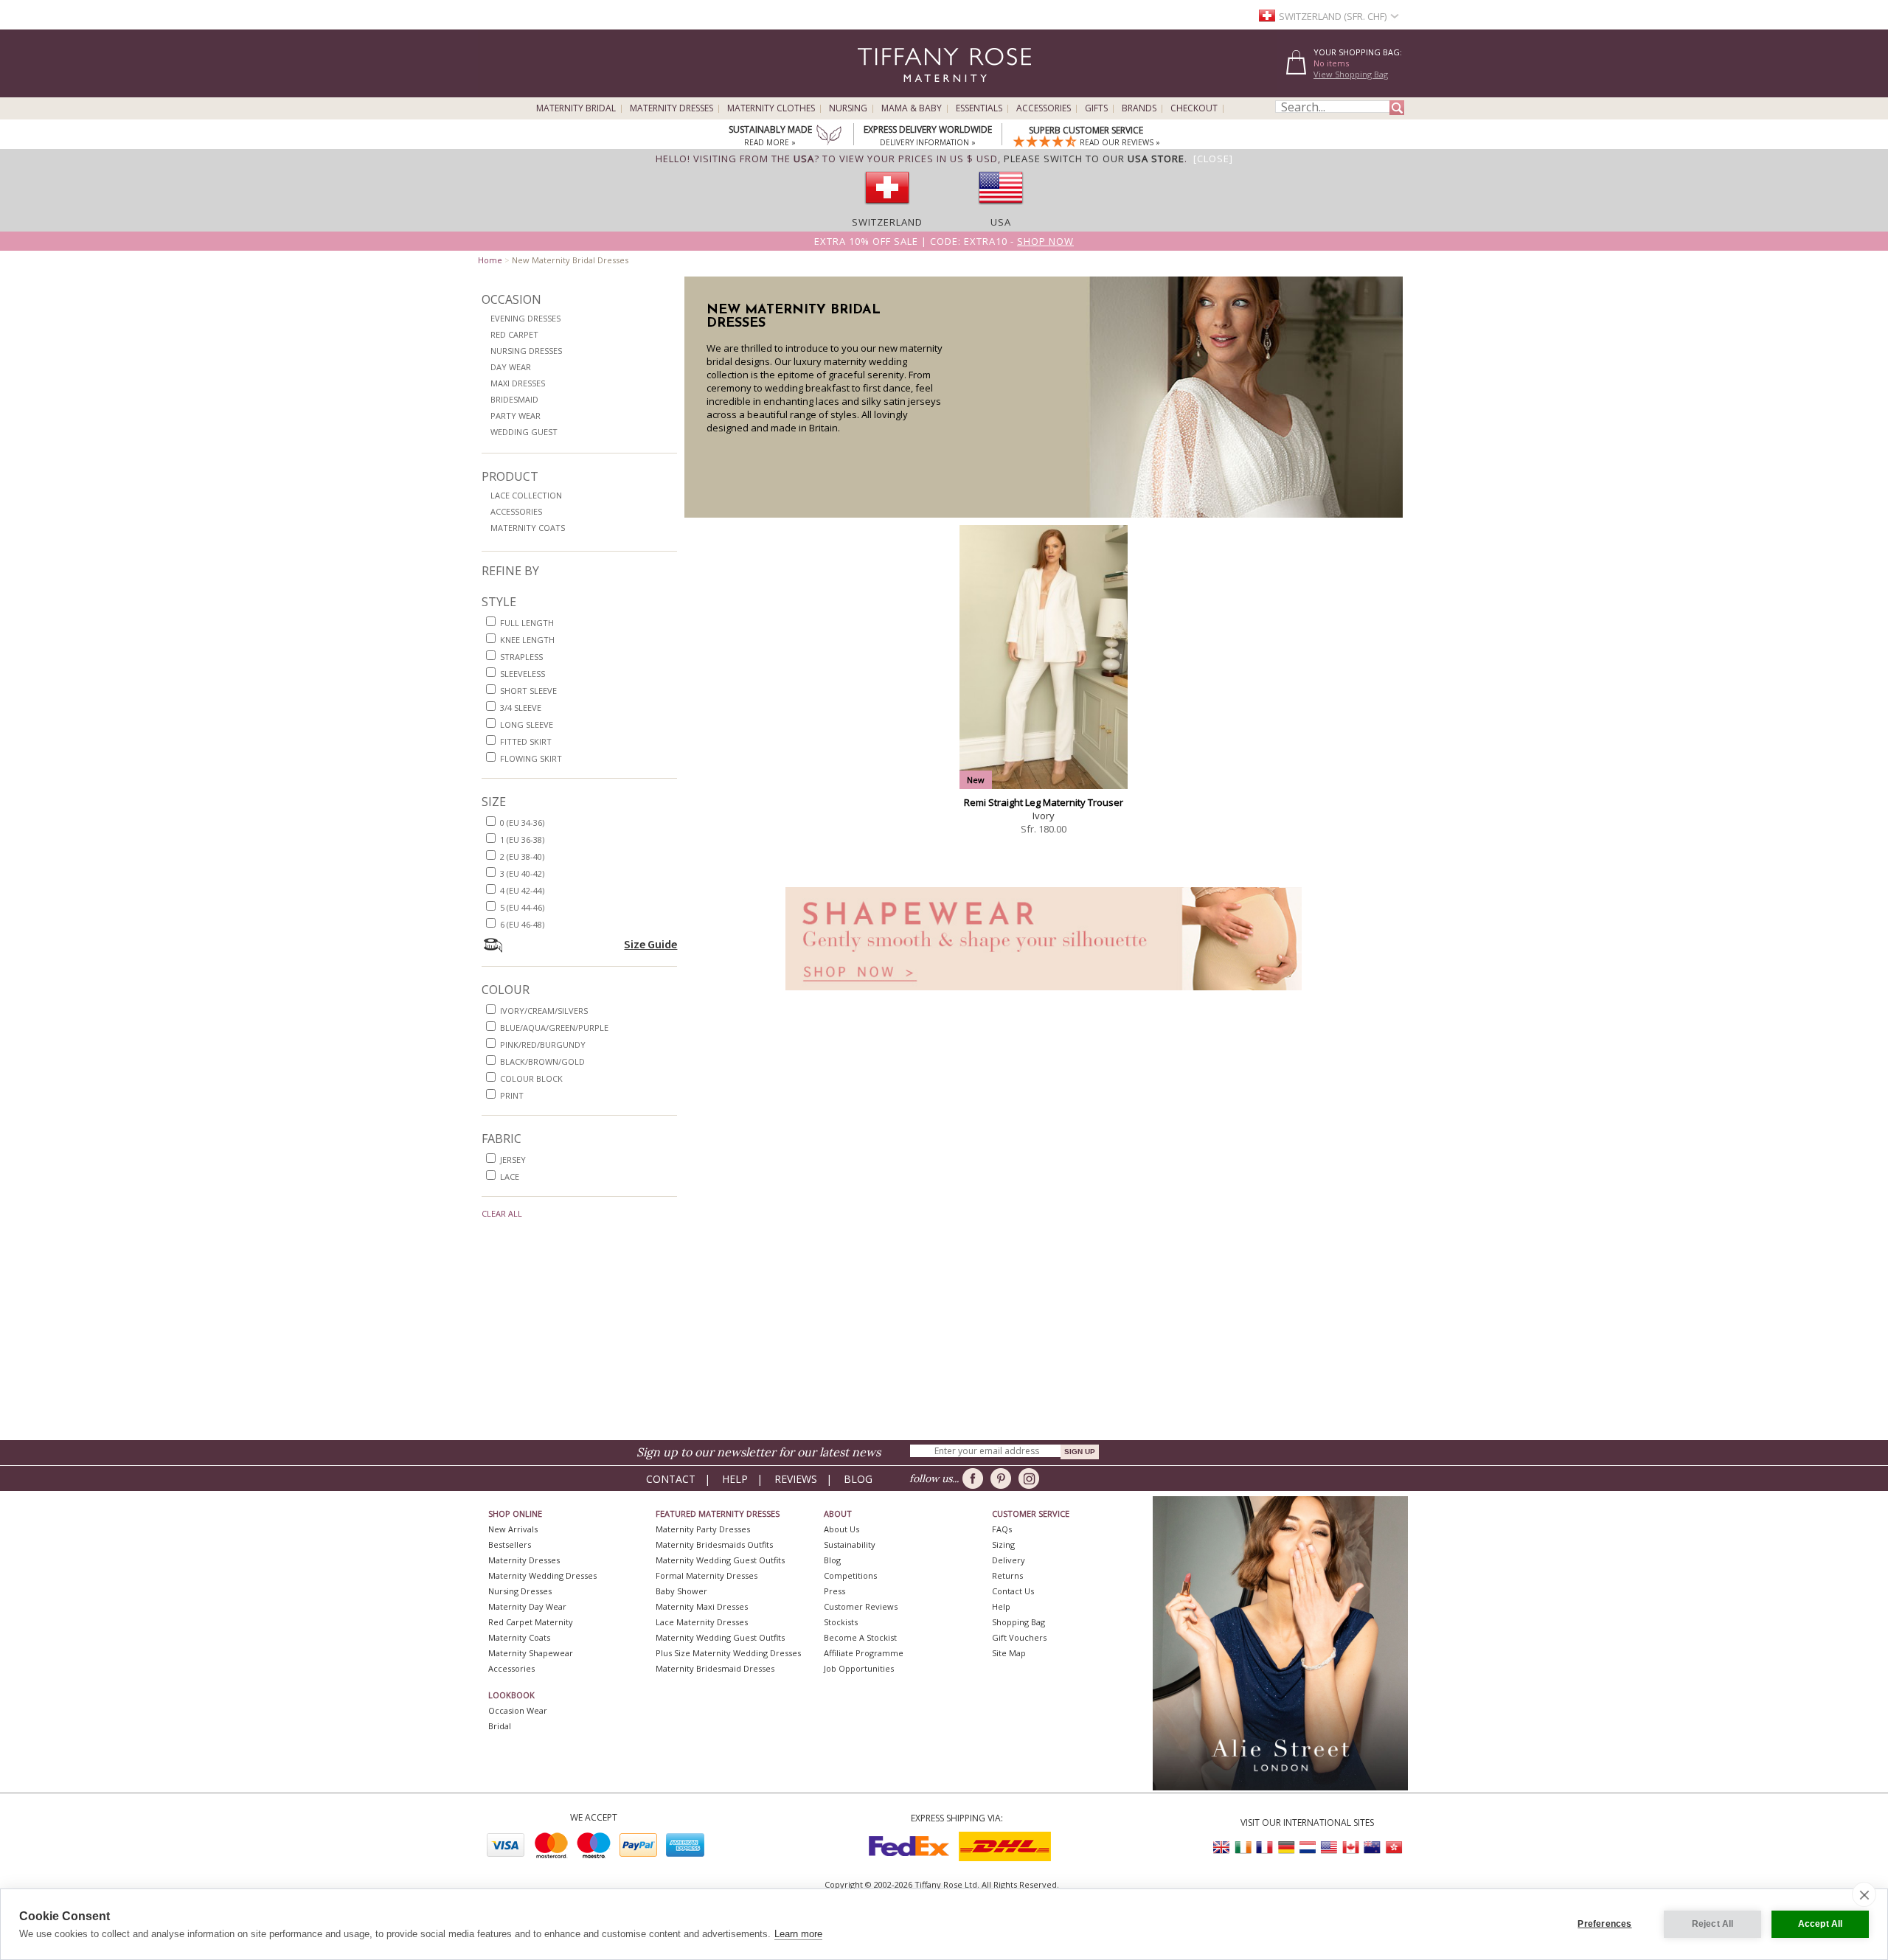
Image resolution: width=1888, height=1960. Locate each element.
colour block (531, 1078)
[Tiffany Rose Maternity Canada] (1350, 1848)
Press (834, 1591)
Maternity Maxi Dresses (702, 1606)
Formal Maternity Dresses (707, 1575)
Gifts (1096, 108)
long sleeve (527, 724)
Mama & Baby (912, 108)
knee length (527, 640)
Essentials (979, 108)
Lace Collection (526, 495)
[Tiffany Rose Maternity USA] (1329, 1848)
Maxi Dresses (518, 383)
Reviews (796, 1479)
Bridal (500, 1726)
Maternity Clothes (771, 108)
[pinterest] (1003, 1478)
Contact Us (1013, 1591)
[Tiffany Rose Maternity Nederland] (1308, 1848)
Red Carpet (514, 334)
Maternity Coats (528, 528)
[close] (1864, 1894)
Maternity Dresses (671, 108)
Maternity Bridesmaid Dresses (715, 1668)
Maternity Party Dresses (703, 1529)
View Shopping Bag (1351, 74)
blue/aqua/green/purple (554, 1028)
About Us (841, 1529)
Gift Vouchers (1019, 1637)
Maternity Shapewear (531, 1653)
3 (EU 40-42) (522, 873)
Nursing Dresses (526, 351)
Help (735, 1479)
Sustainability (850, 1544)
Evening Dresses (525, 318)
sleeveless (523, 674)
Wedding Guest (524, 432)
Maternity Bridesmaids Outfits (714, 1544)
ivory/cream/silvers (544, 1011)
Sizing (1003, 1544)
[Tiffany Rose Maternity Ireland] (1243, 1848)
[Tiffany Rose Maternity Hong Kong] (1393, 1848)
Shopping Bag (1018, 1622)
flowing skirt (531, 758)
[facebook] (975, 1478)
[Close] (1213, 159)
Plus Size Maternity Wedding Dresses (728, 1653)
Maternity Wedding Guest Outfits (720, 1560)
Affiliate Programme (864, 1653)
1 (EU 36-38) (522, 840)
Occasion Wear (518, 1710)
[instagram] (1031, 1478)
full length (527, 623)
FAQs (1002, 1529)
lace (510, 1177)
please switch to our (1094, 159)
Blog (858, 1479)
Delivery (1009, 1560)
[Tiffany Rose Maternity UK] (1222, 1848)
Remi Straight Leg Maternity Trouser (1044, 802)
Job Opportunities (859, 1668)
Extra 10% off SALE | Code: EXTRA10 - (944, 241)
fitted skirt (526, 741)
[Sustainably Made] (829, 136)
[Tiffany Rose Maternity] (877, 91)
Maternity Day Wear (527, 1606)
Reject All (1713, 1924)
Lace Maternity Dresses (702, 1622)
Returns (1007, 1575)
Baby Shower (681, 1591)
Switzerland (887, 222)
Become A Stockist (860, 1637)
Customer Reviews (861, 1606)
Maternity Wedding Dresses (542, 1575)
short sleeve (528, 691)
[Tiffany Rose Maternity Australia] (1372, 1848)
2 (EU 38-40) (522, 856)
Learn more (798, 1934)
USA (1001, 222)
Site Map (1009, 1653)
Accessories (1044, 108)
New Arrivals (513, 1529)
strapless (521, 657)
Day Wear (511, 367)
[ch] (887, 209)
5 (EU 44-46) (522, 907)
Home (490, 260)
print (512, 1095)
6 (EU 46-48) (522, 924)
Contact (671, 1479)
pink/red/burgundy (543, 1045)
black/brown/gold (542, 1061)
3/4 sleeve (521, 708)
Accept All (1821, 1924)
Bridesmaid (514, 399)
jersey (513, 1160)
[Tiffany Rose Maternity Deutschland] (1286, 1848)
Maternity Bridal (576, 108)
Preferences (1604, 1924)
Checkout (1194, 108)
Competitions (850, 1575)
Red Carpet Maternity (531, 1622)
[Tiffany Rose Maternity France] (1265, 1848)
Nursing (848, 108)
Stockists (841, 1622)
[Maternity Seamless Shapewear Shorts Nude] (1044, 994)
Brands (1139, 108)
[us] (1001, 209)
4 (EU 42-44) (522, 890)
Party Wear (516, 416)
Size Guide (650, 944)
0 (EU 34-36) (522, 823)
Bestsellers (510, 1544)
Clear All (502, 1213)
